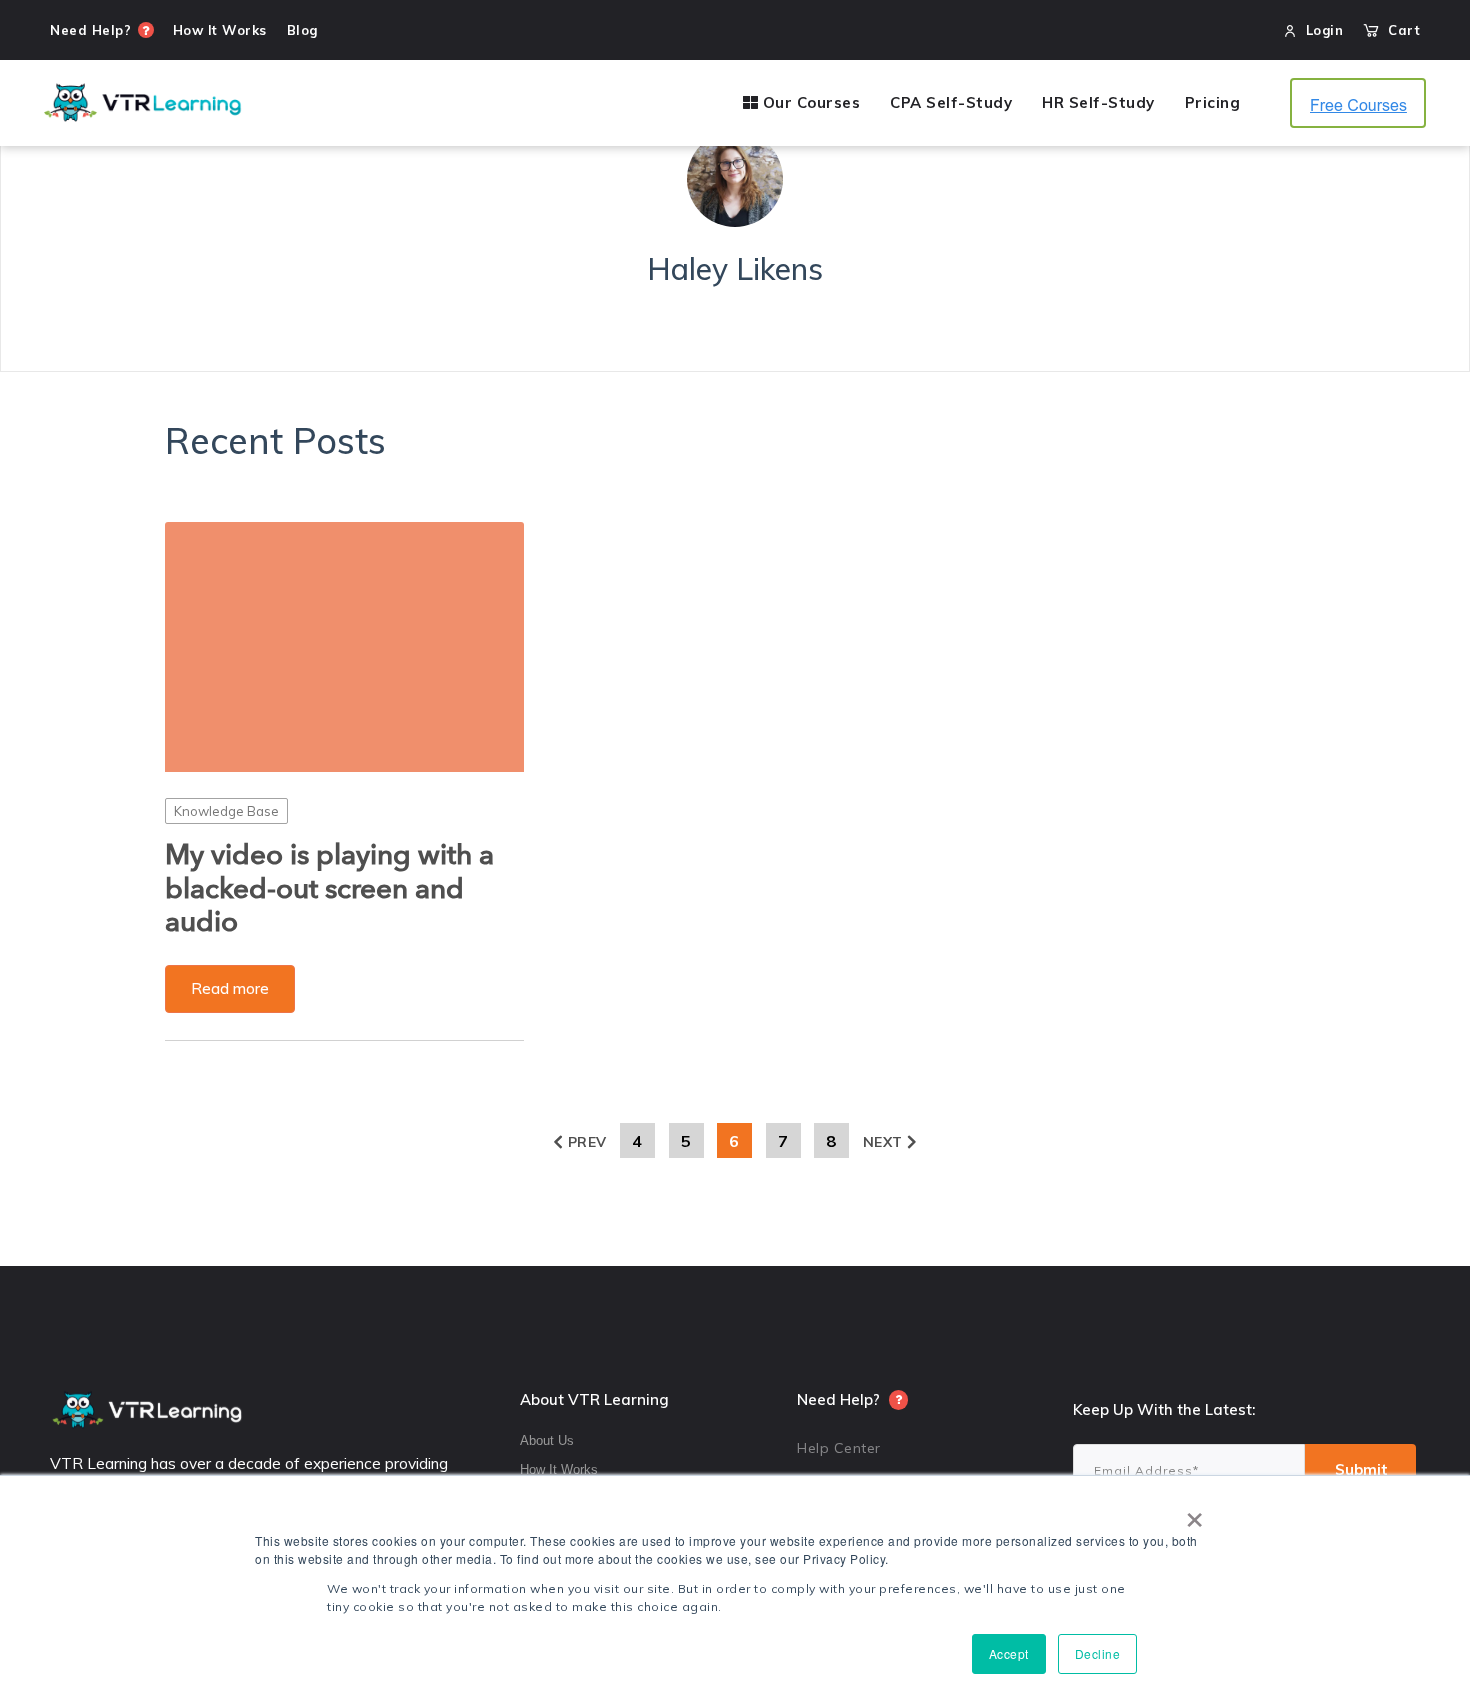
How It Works (559, 1469)
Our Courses (809, 103)
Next (883, 1142)
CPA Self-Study (951, 103)
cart (1399, 30)
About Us (547, 1440)
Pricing (1213, 103)
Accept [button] (1009, 1653)
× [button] (1195, 1513)
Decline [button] (1098, 1653)
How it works (220, 30)
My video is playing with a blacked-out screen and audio (329, 889)
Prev (587, 1142)
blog (302, 30)
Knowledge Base (226, 811)
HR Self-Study (1098, 103)
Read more (230, 988)
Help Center (839, 1448)
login (1325, 30)
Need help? (90, 30)
